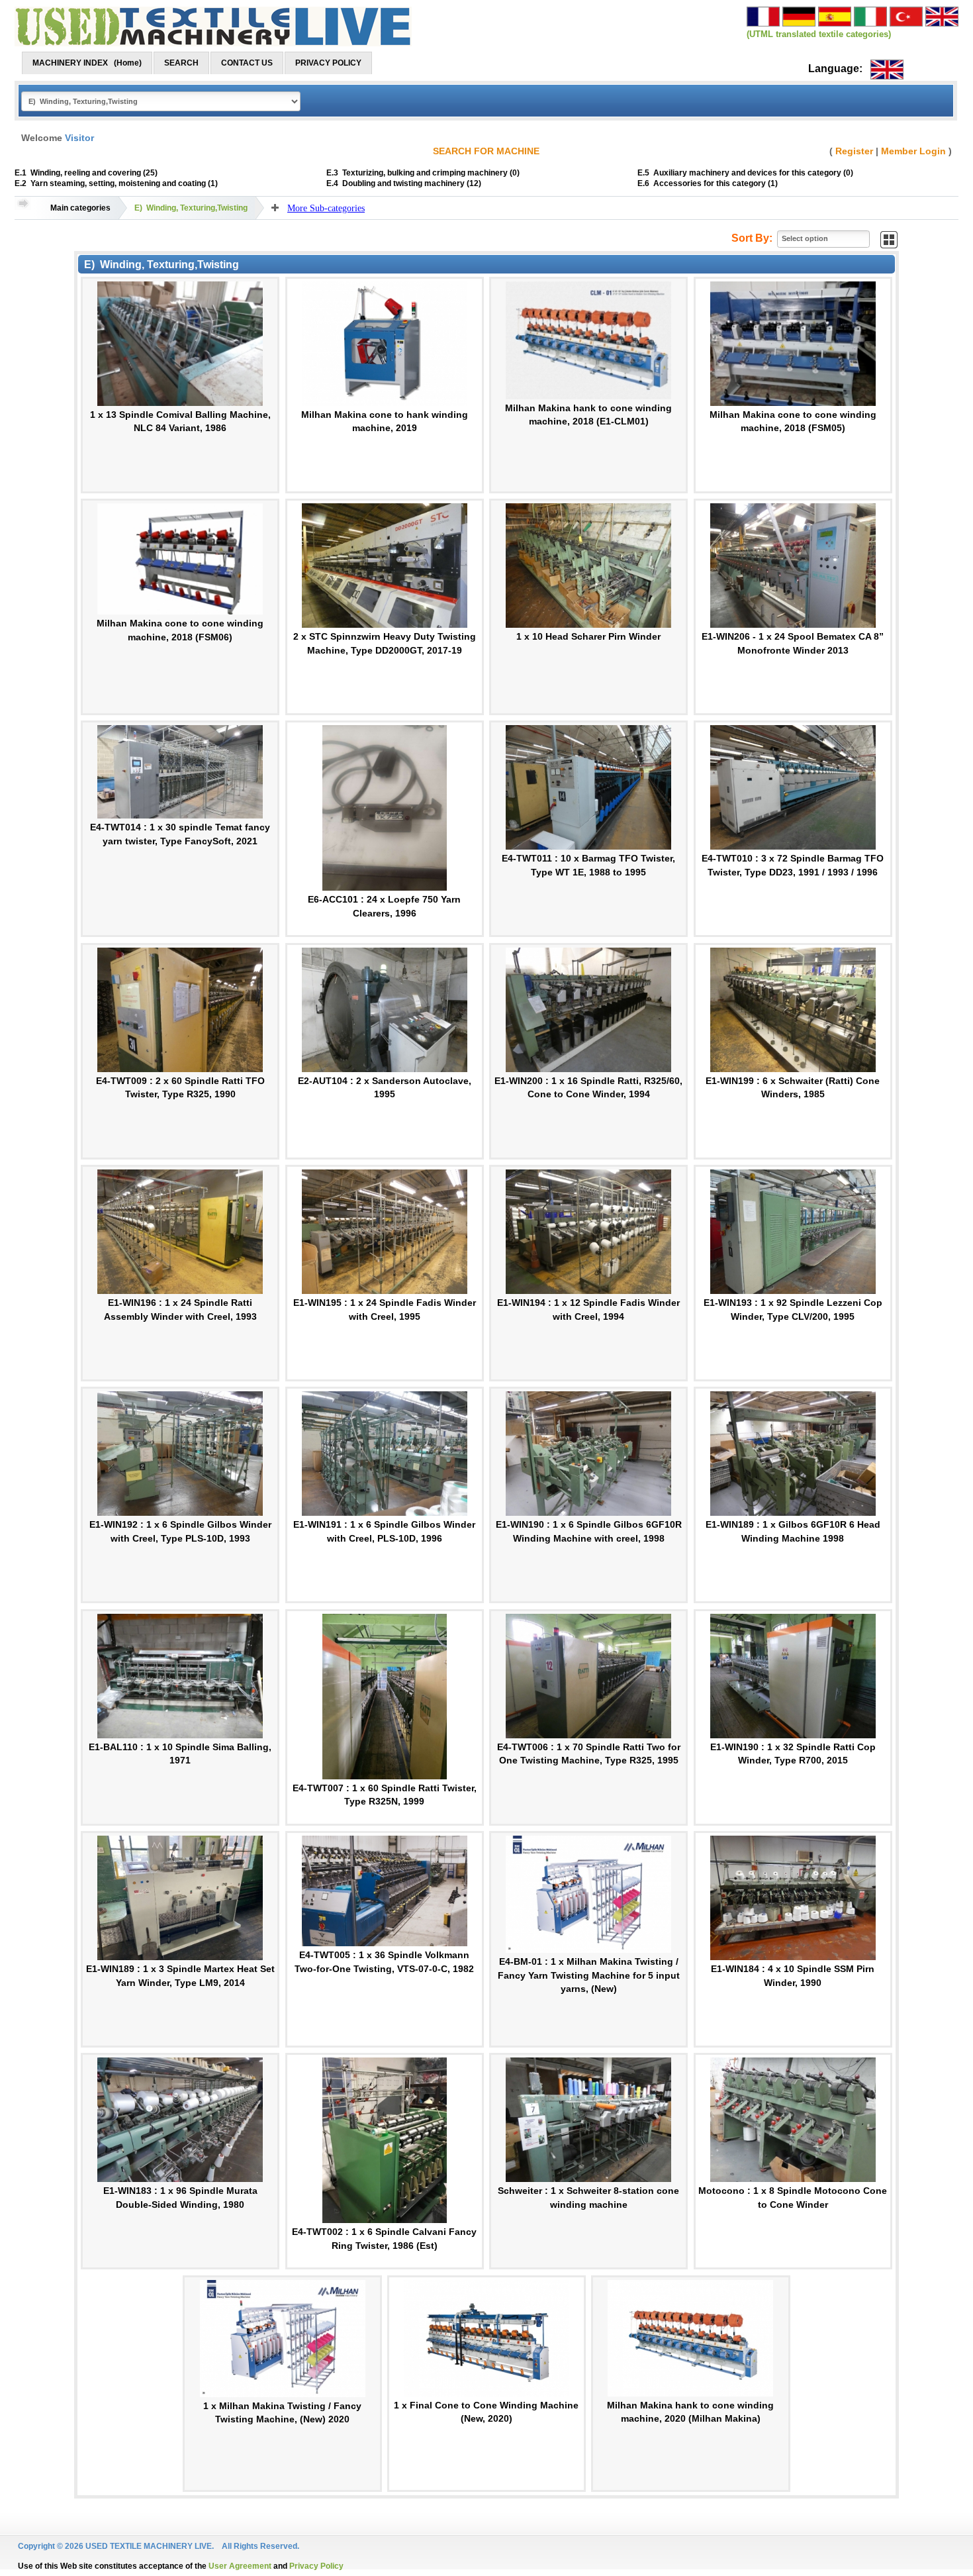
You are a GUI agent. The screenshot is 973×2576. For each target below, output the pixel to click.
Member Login (913, 151)
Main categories (80, 208)
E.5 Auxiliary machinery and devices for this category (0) (745, 173)
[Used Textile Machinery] (213, 26)
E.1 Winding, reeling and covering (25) (86, 173)
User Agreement (240, 2566)
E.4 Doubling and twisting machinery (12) (404, 183)
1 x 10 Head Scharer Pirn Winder (588, 636)
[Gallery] (889, 239)
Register (854, 151)
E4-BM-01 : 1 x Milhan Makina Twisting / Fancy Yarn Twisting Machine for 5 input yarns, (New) (589, 1975)
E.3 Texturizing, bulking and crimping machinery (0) (423, 173)
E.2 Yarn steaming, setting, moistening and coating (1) (116, 183)
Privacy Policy (316, 2566)
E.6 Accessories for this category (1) (708, 183)
